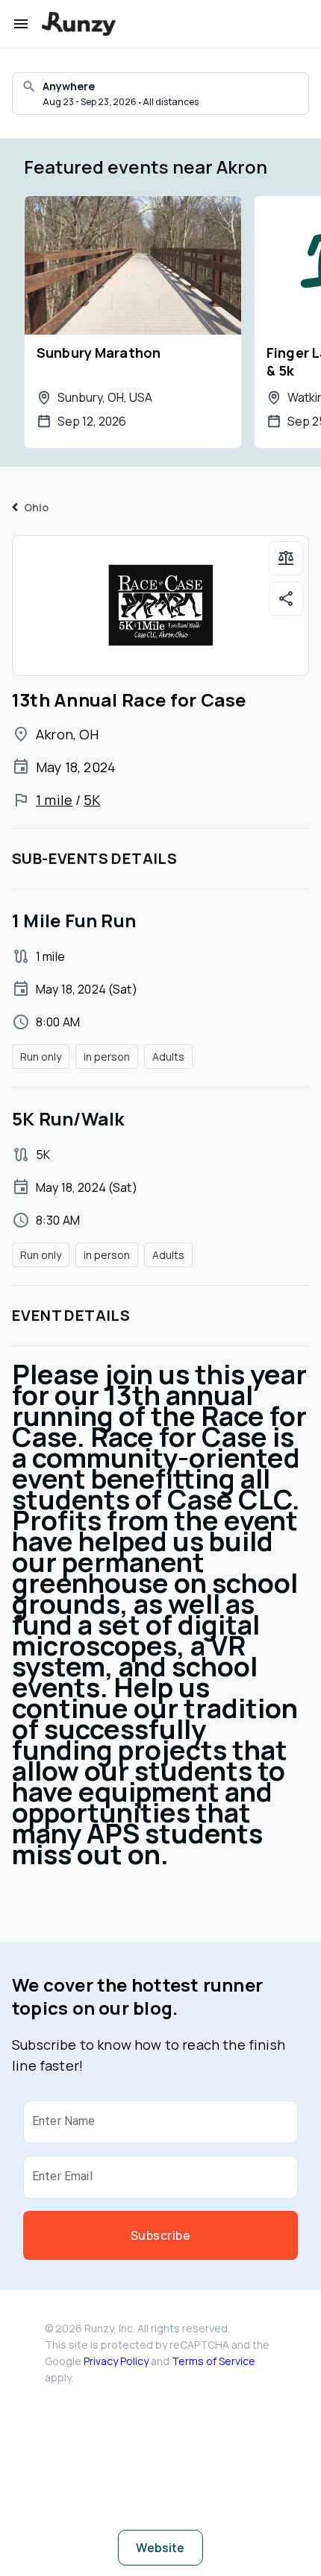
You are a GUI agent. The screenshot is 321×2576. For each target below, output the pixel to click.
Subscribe (160, 2235)
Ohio (37, 507)
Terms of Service (214, 2361)
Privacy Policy (116, 2361)
